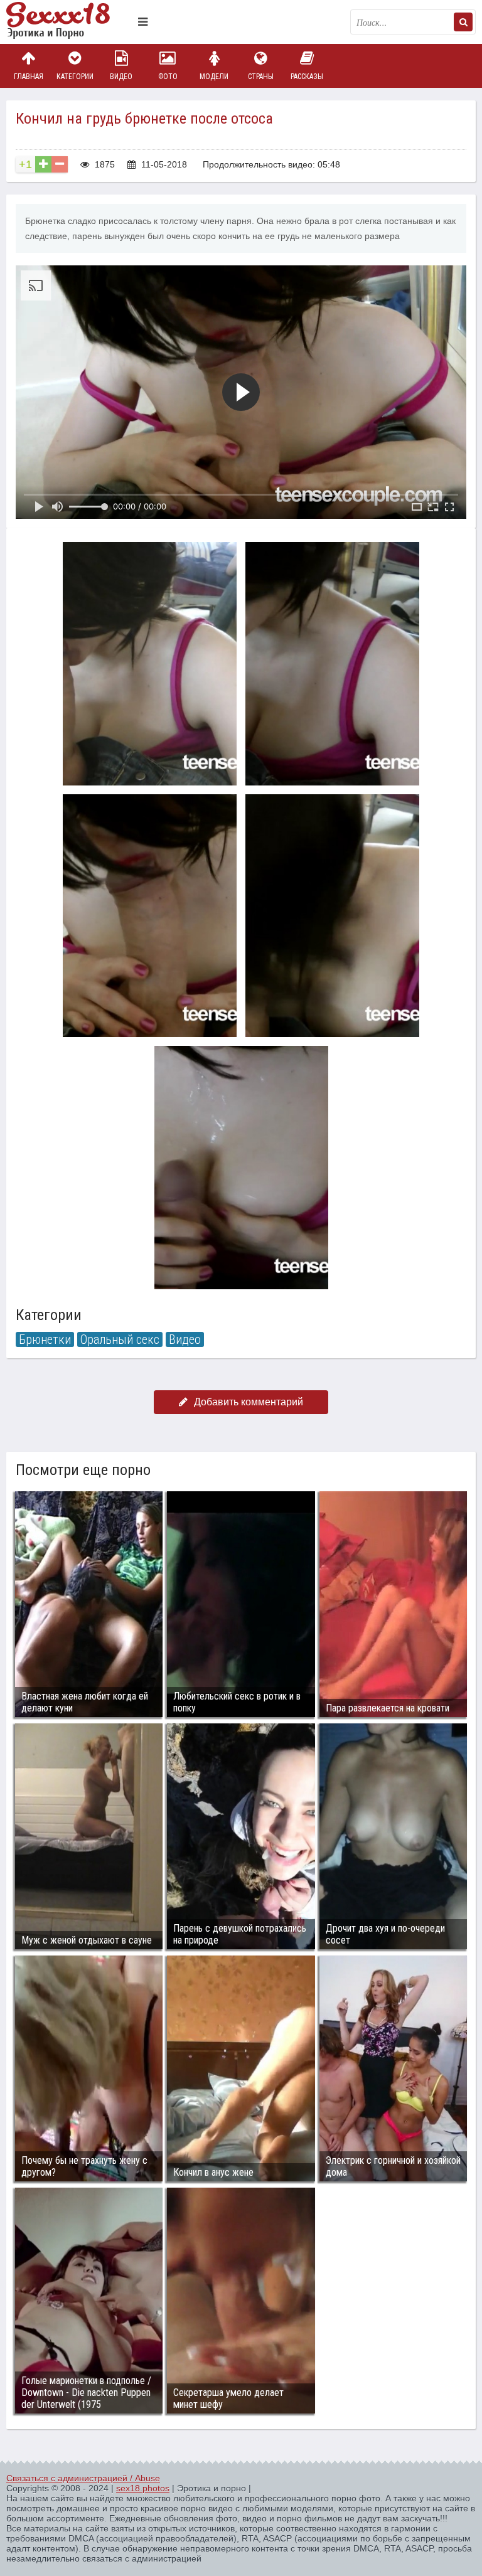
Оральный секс (120, 1339)
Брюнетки (45, 1339)
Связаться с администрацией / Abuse (83, 2478)
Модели (214, 77)
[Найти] (463, 22)
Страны (261, 77)
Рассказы (307, 77)
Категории (75, 77)
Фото (168, 77)
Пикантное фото (69, 22)
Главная (29, 77)
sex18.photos (143, 2488)
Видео (121, 77)
